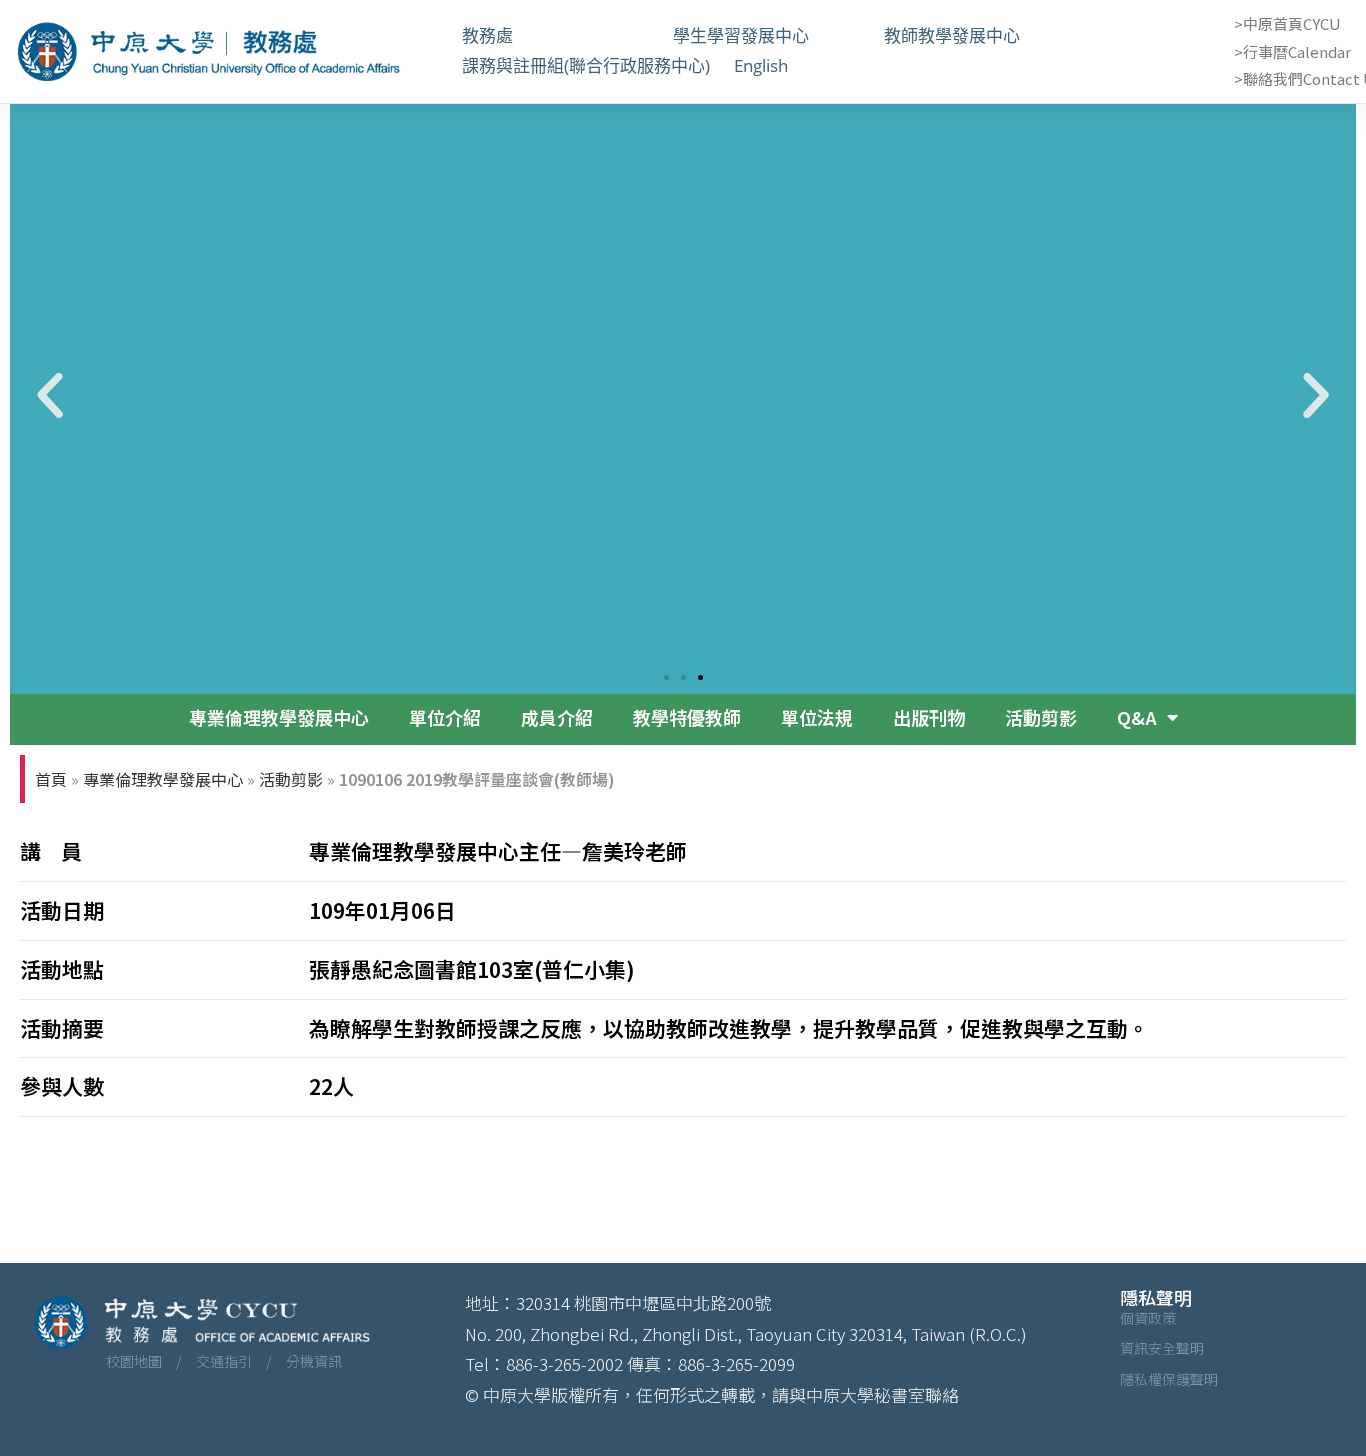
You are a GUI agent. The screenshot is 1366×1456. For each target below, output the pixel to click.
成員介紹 (557, 717)
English (761, 65)
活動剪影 (1041, 717)
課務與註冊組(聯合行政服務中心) (586, 65)
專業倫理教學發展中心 (279, 717)
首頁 (51, 779)
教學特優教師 (687, 717)
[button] (50, 396)
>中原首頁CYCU (1287, 23)
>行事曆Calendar (1292, 51)
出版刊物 (929, 717)
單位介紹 (445, 717)
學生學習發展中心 (766, 35)
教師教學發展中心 (977, 35)
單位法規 (817, 717)
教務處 (555, 35)
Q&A (1137, 717)
